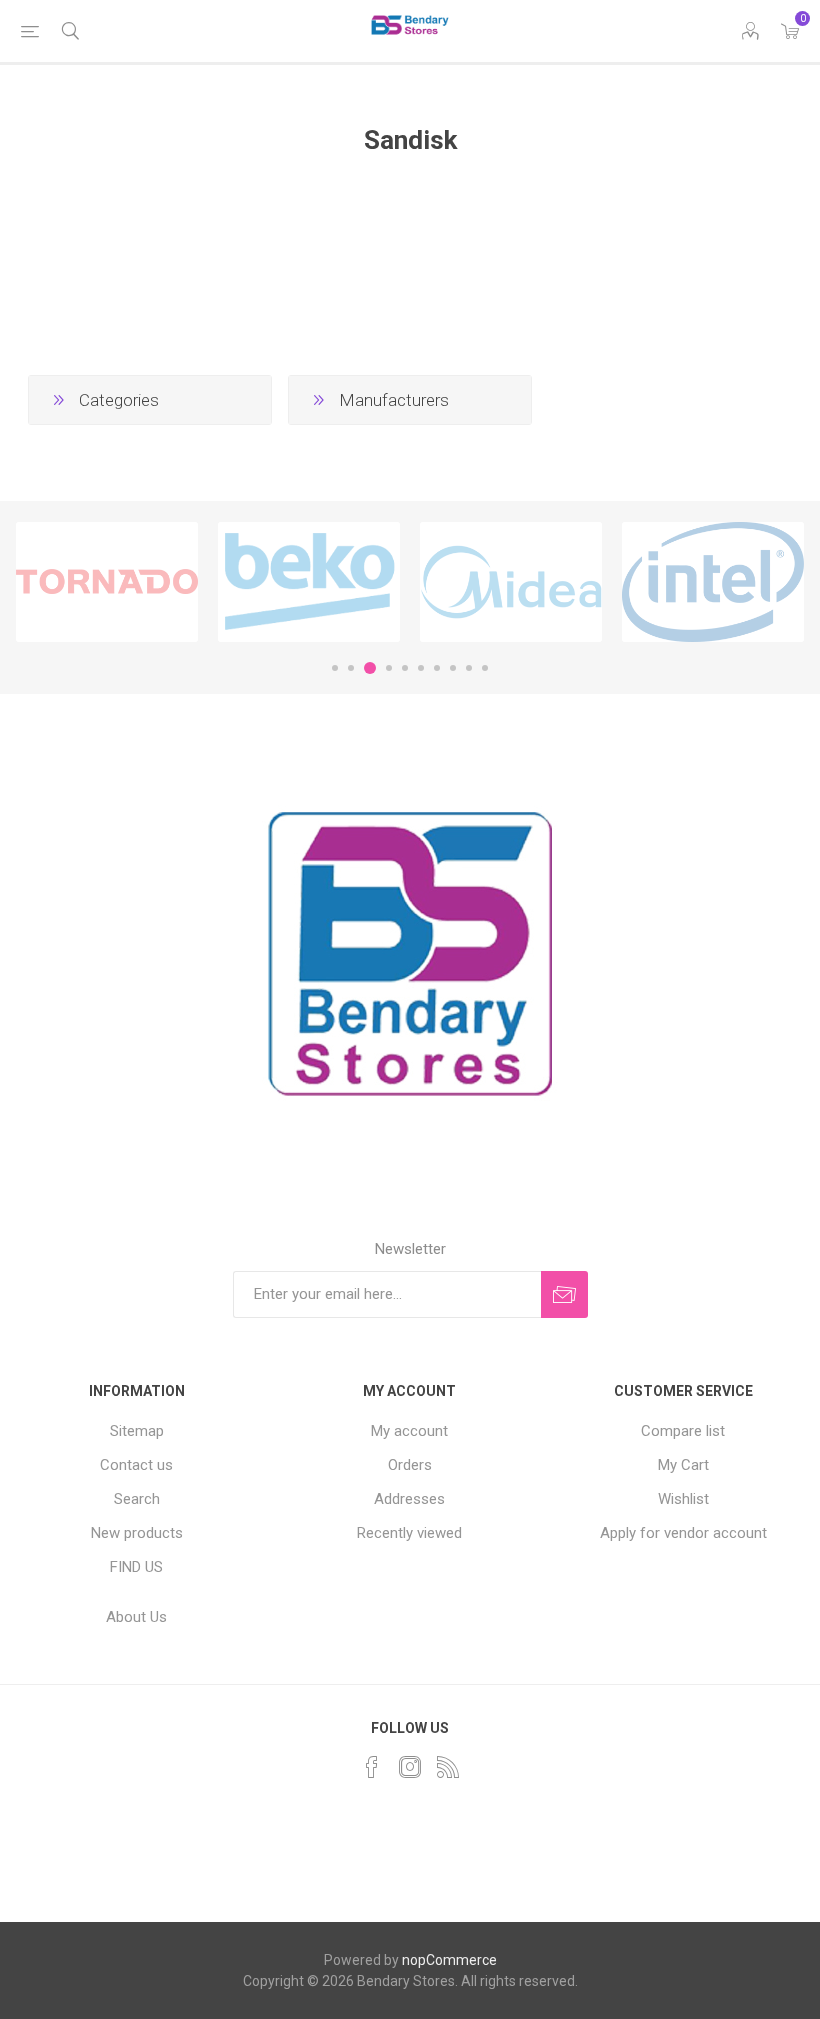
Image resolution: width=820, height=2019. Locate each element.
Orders (410, 1465)
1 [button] (335, 668)
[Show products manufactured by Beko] (309, 582)
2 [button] (351, 668)
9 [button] (469, 668)
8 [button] (453, 668)
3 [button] (370, 668)
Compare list (683, 1431)
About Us (136, 1617)
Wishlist (683, 1499)
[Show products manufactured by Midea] (511, 582)
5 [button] (405, 668)
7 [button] (437, 668)
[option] (107, 582)
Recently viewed (409, 1533)
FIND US (136, 1567)
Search (137, 1499)
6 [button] (421, 668)
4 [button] (389, 668)
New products (137, 1533)
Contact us (136, 1465)
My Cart (683, 1465)
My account (409, 1431)
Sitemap (137, 1431)
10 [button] (485, 668)
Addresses (409, 1499)
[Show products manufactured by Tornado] (107, 582)
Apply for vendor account (683, 1533)
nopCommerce (449, 1960)
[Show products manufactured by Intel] (713, 582)
